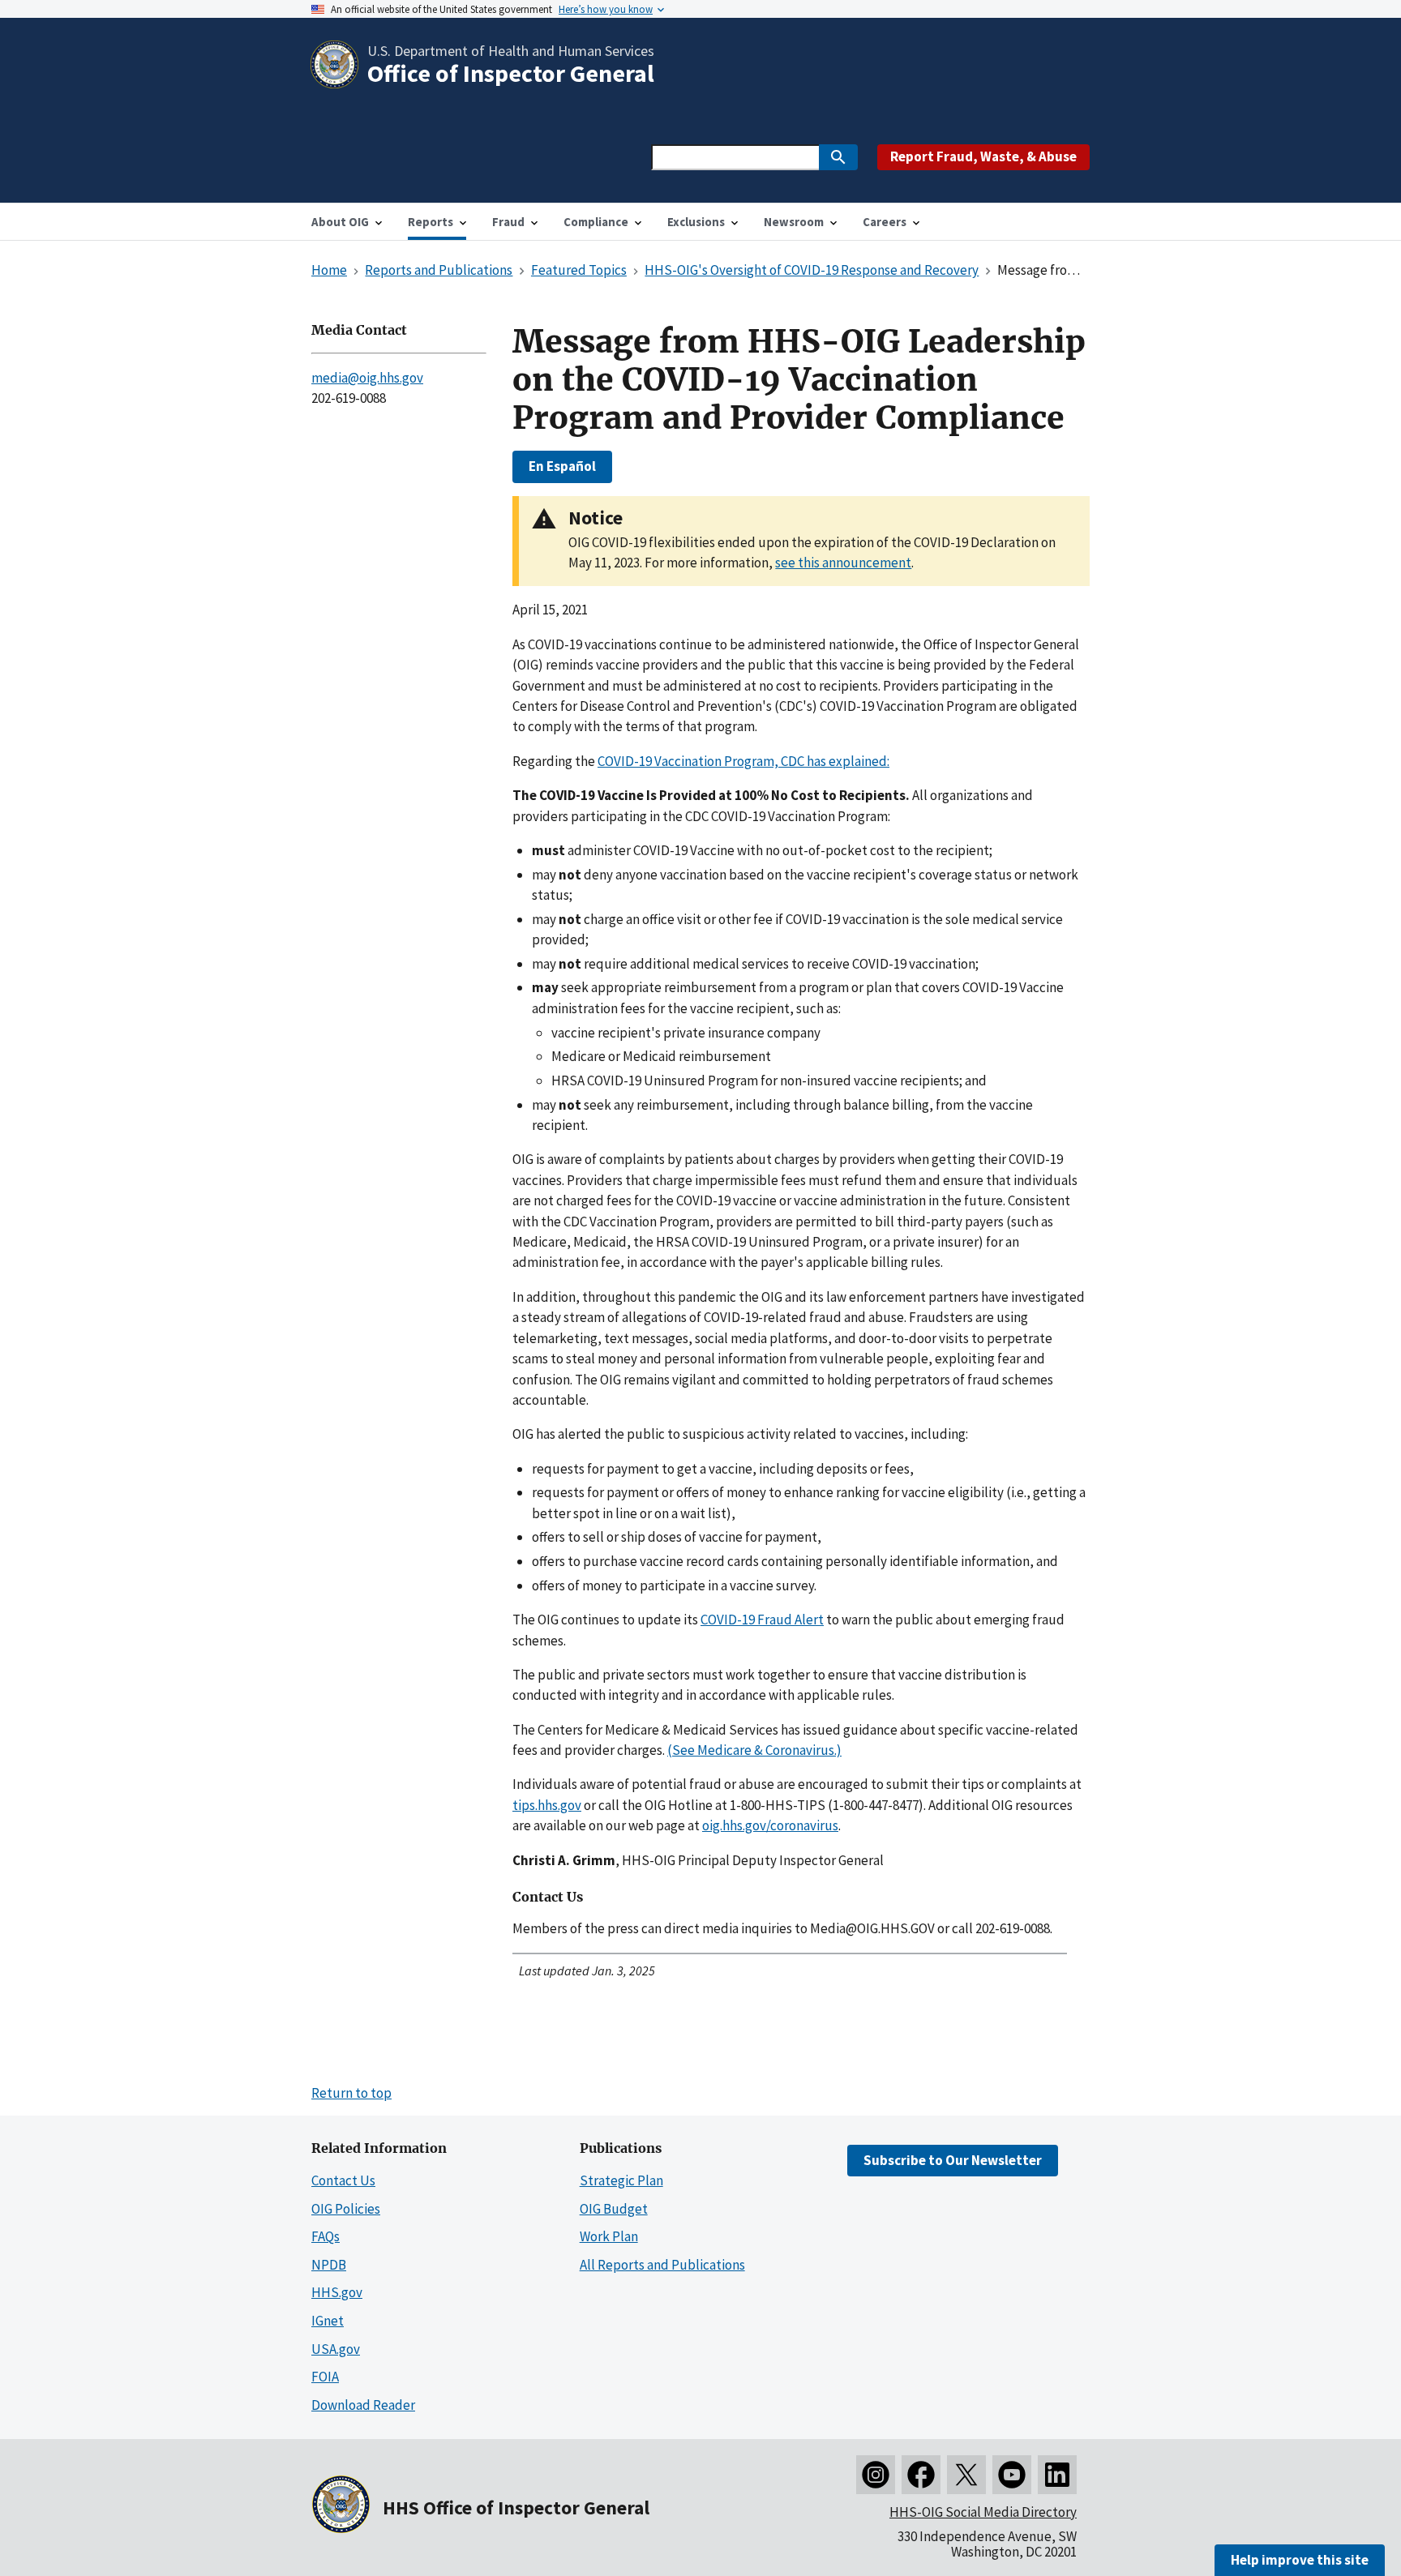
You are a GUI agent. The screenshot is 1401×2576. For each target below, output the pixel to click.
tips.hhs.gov (547, 1805)
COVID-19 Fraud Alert (762, 1620)
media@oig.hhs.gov (367, 378)
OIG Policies (346, 2209)
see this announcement (843, 563)
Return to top (351, 2093)
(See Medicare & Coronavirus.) (754, 1750)
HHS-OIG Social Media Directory (983, 2512)
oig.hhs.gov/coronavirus (770, 1825)
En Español (562, 466)
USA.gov (336, 2349)
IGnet (328, 2321)
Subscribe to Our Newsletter (953, 2160)
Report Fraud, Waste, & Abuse (983, 156)
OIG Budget (614, 2209)
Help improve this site (1300, 2560)
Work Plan (609, 2236)
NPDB (329, 2265)
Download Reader (363, 2405)
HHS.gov (337, 2292)
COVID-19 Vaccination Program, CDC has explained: (743, 761)
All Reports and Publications (662, 2265)
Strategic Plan (621, 2180)
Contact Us (343, 2180)
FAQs (326, 2236)
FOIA (325, 2377)
